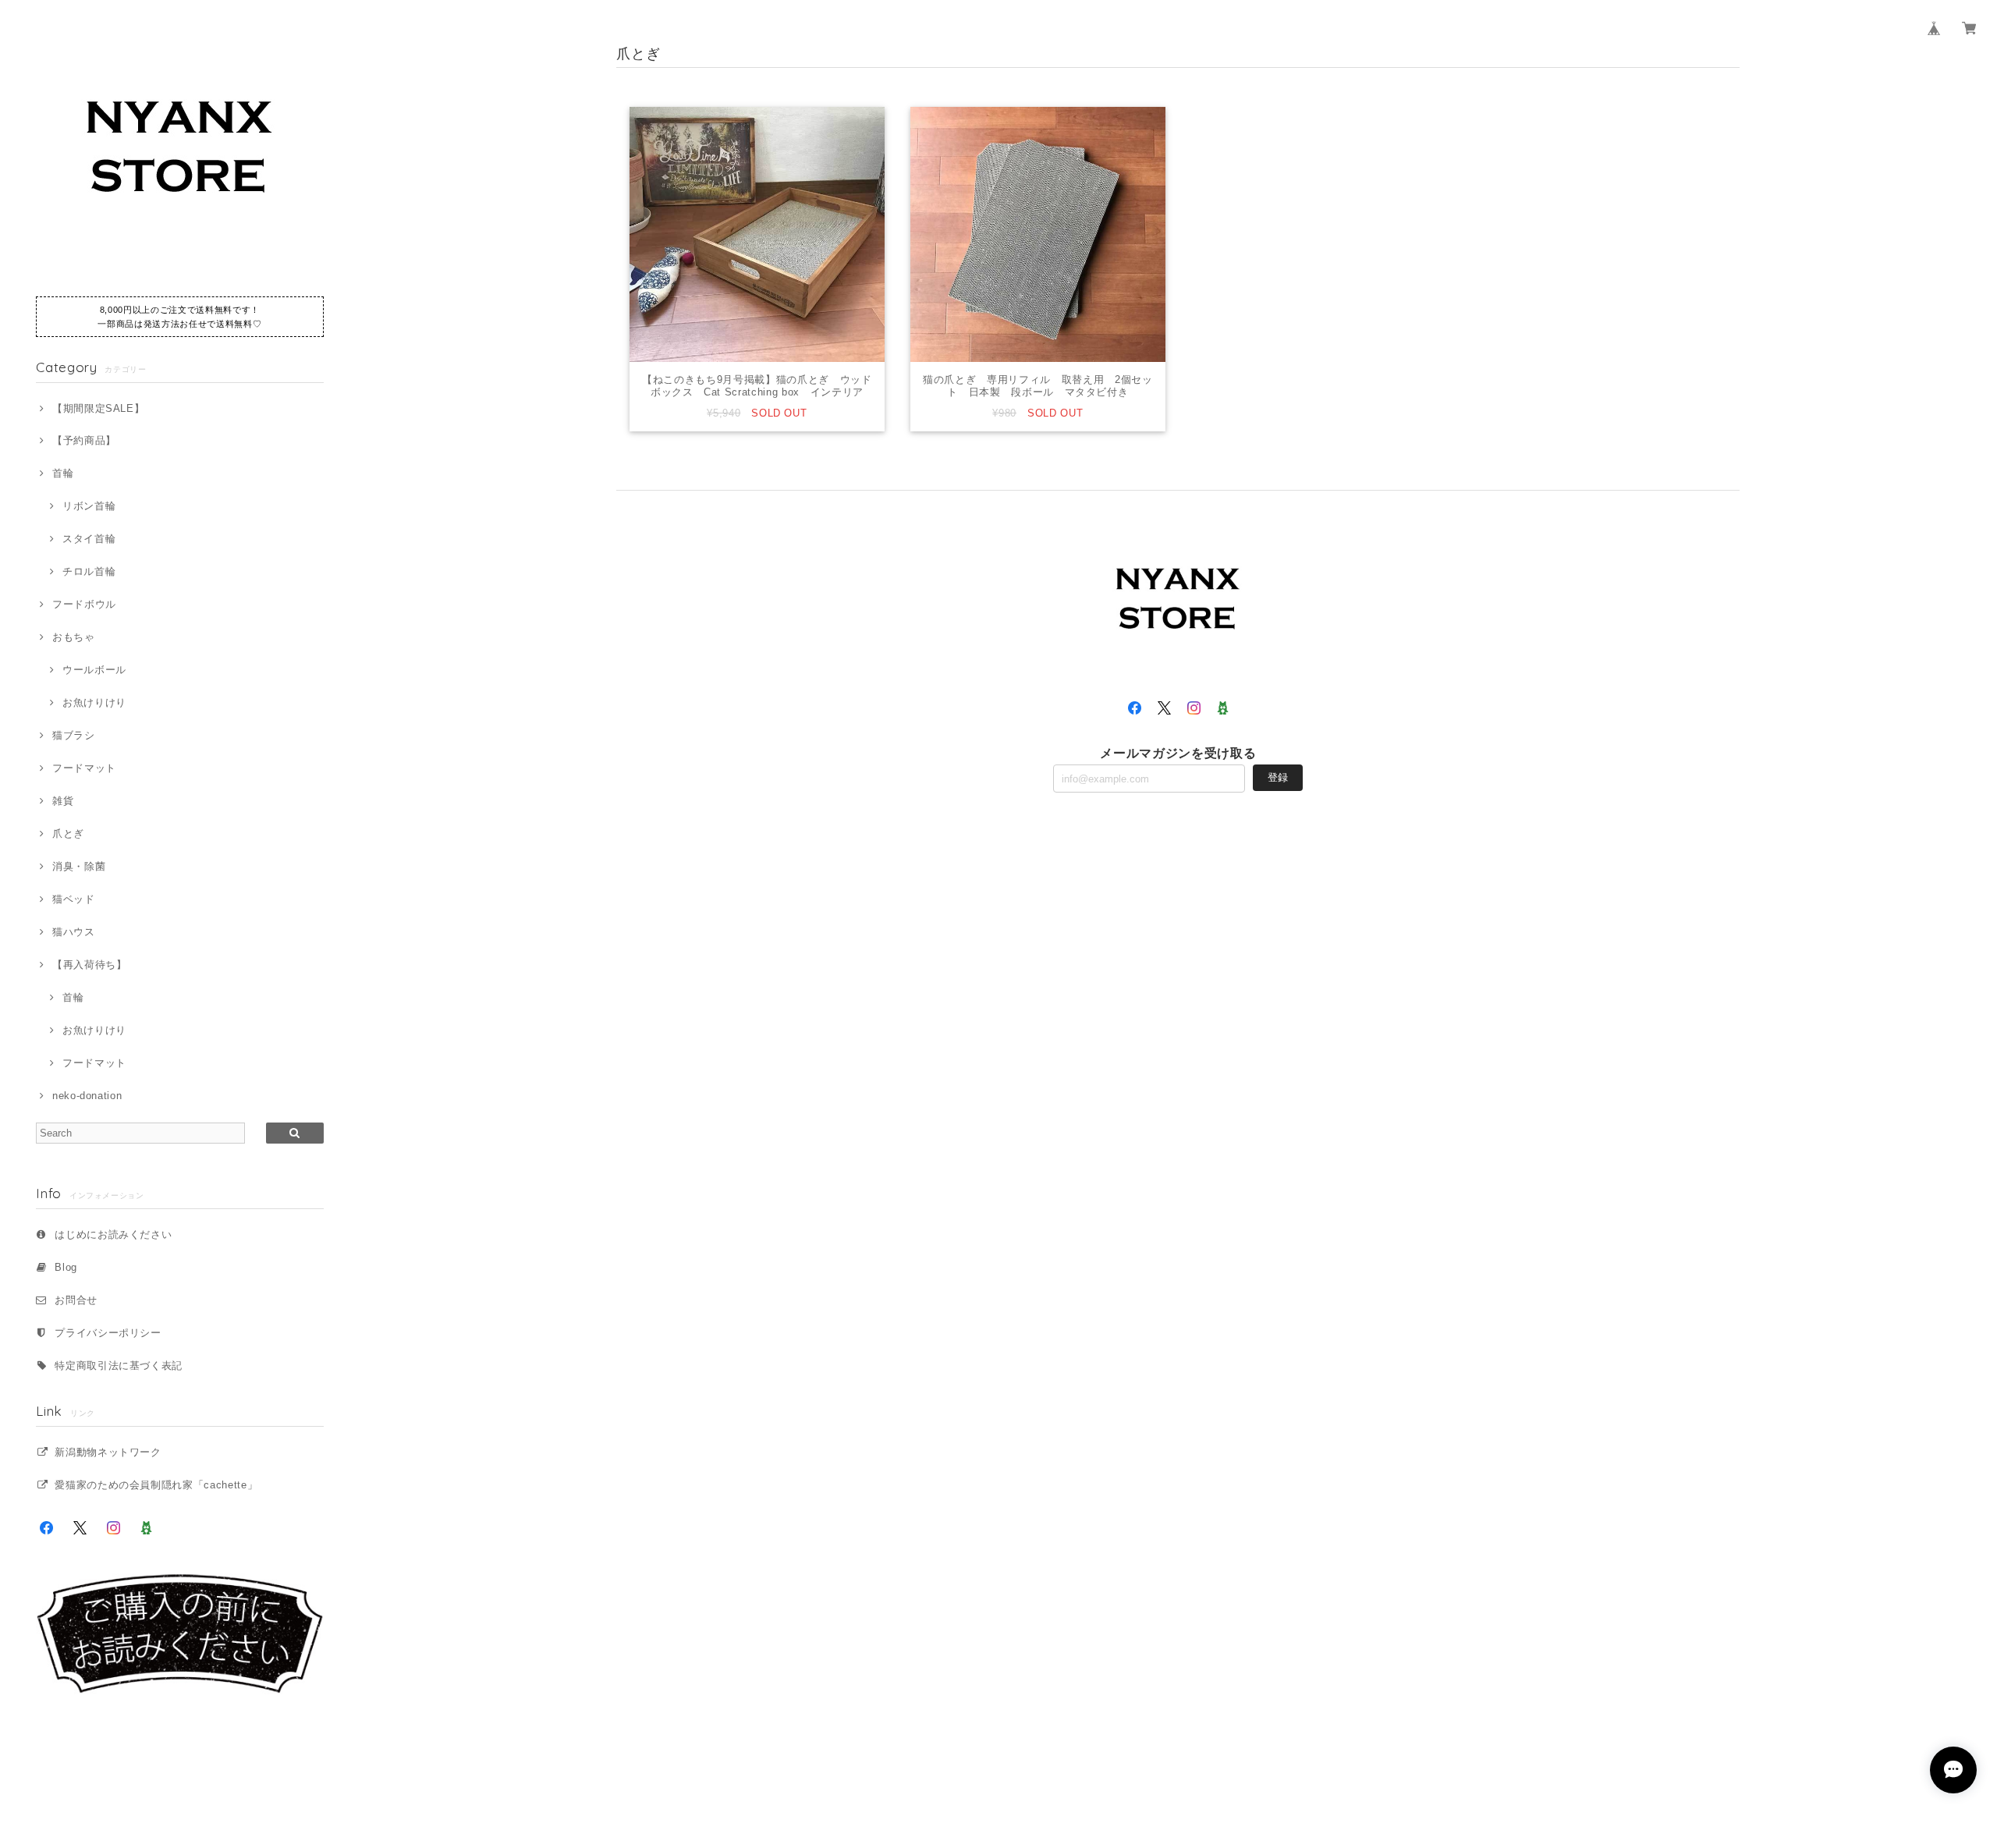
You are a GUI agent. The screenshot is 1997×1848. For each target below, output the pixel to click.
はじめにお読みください (113, 1234)
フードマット (84, 768)
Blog (66, 1267)
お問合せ (76, 1300)
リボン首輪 (89, 506)
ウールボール (94, 670)
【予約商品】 (84, 440)
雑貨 (63, 801)
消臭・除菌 (79, 866)
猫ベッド (73, 899)
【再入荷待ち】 (89, 965)
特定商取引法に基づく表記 (119, 1366)
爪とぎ (68, 834)
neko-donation (87, 1096)
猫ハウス (73, 932)
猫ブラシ (73, 735)
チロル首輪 (89, 571)
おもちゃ (73, 637)
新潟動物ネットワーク (108, 1452)
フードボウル (84, 604)
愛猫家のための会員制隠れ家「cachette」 (156, 1485)
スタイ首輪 (89, 539)
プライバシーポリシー (108, 1333)
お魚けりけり (94, 702)
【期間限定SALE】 (98, 408)
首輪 (63, 473)
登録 (1278, 777)
